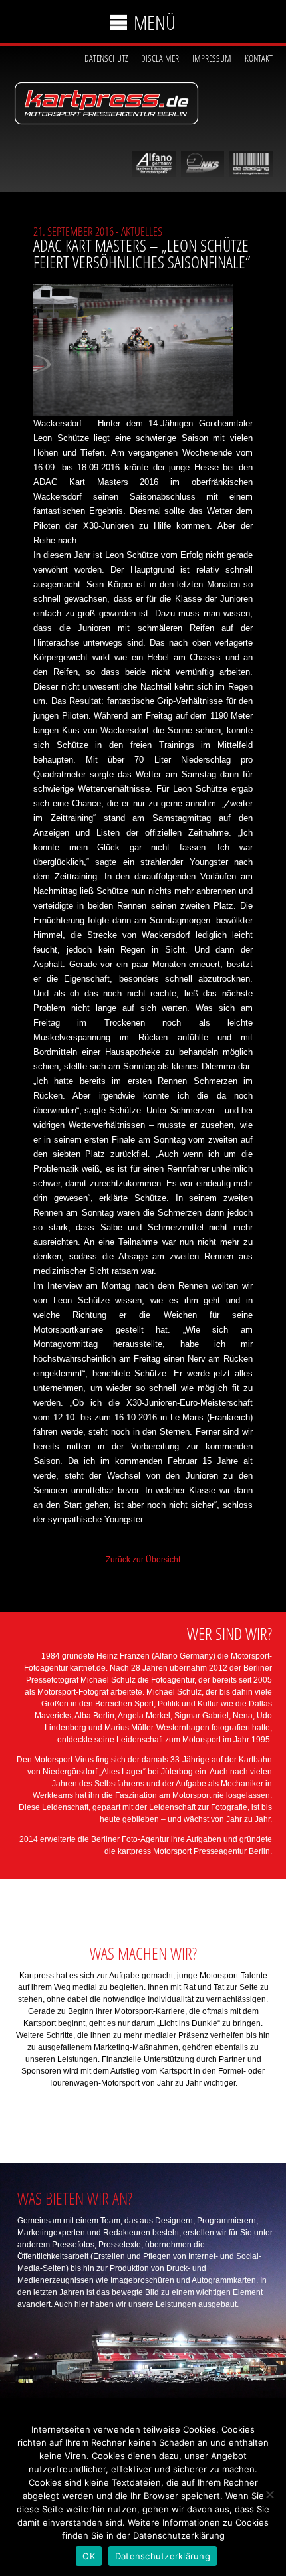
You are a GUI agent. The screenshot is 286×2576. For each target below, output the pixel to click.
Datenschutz (106, 58)
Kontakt (259, 58)
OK (89, 2556)
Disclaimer (160, 58)
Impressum (212, 58)
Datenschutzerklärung (163, 2556)
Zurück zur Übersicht (143, 1560)
